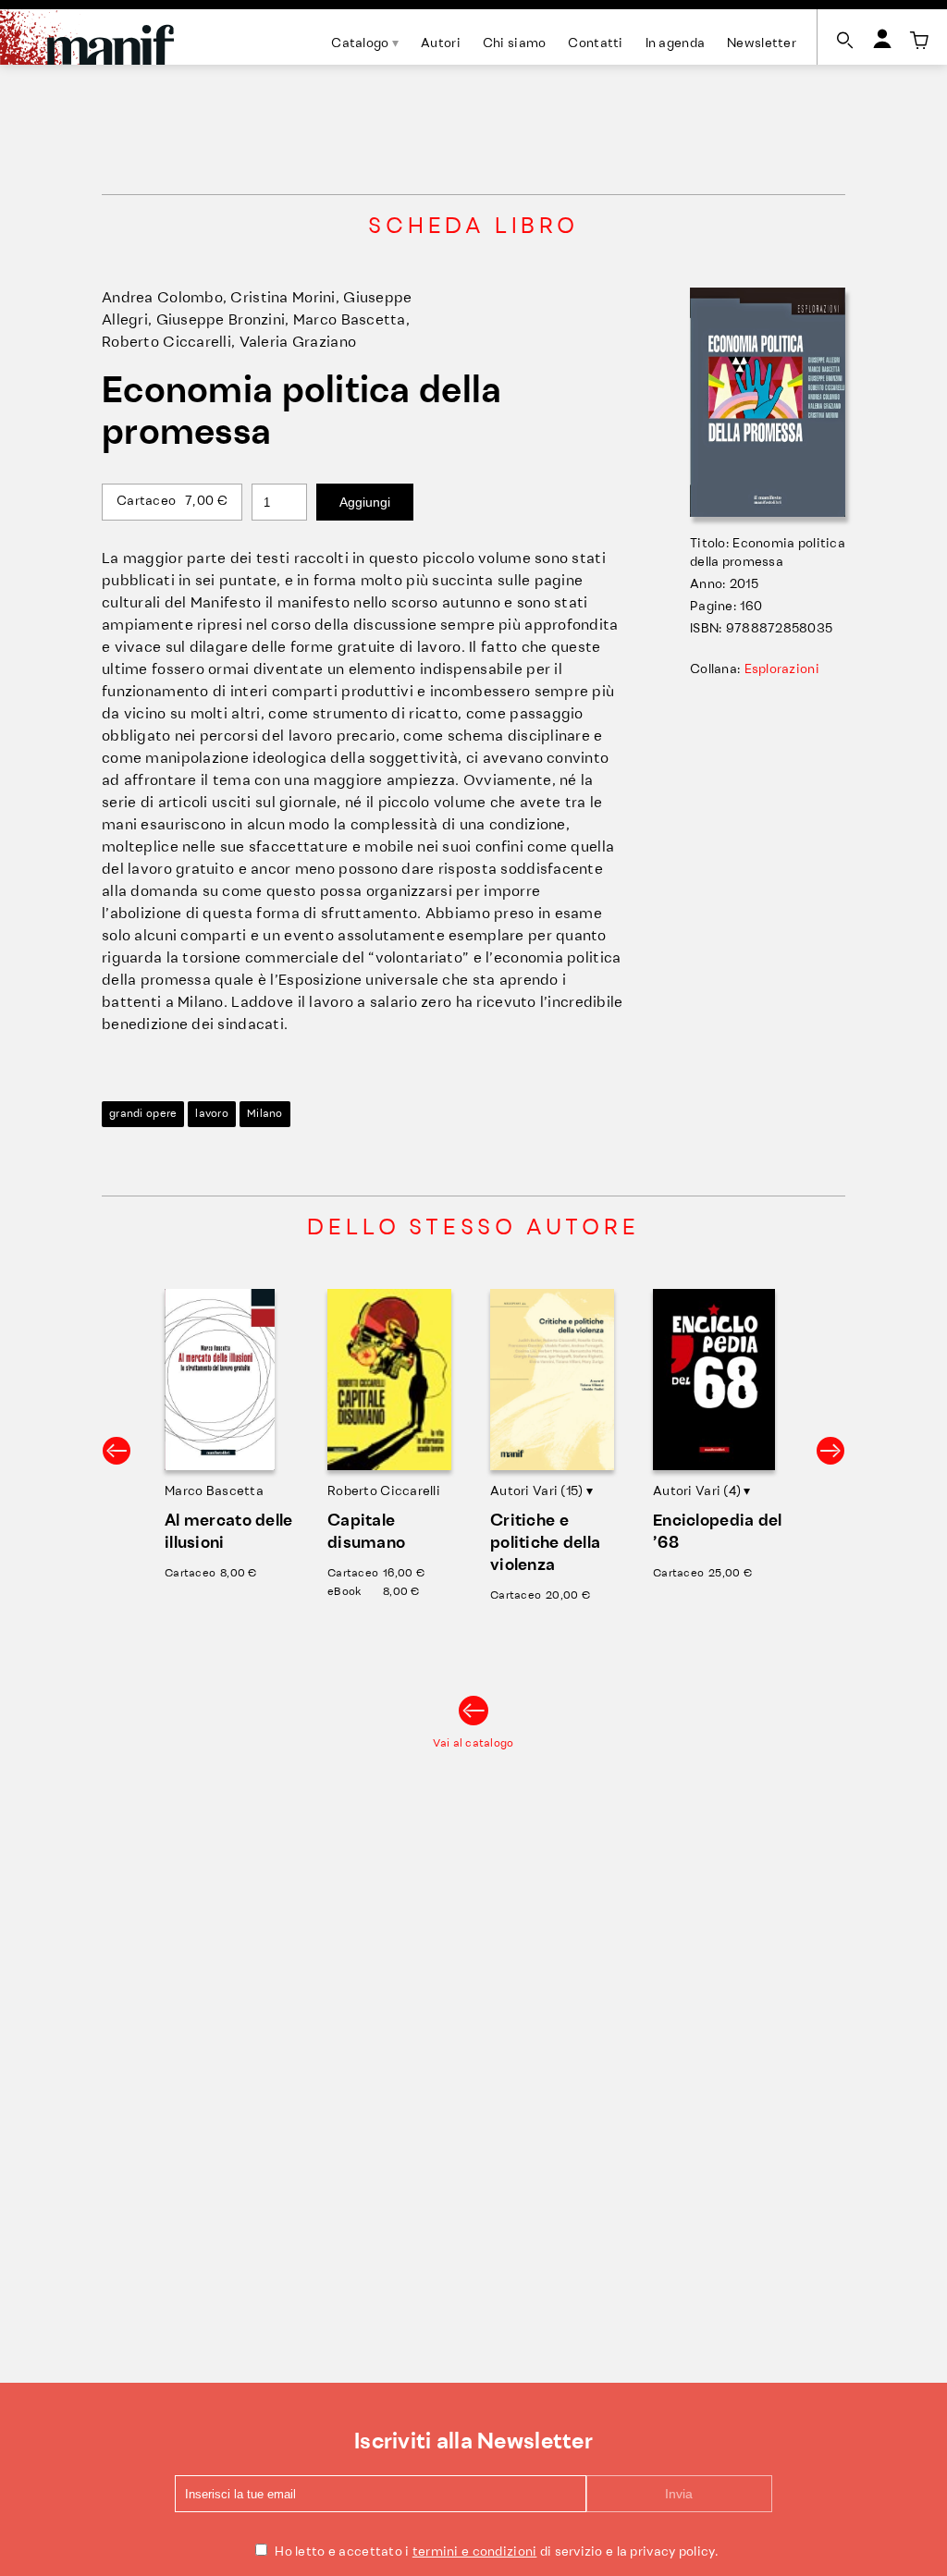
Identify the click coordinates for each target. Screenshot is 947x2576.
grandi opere (143, 1114)
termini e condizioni (475, 2552)
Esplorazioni (782, 670)
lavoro (212, 1114)
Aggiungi (365, 502)
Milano (265, 1114)
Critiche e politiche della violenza (545, 1544)
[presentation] (117, 1451)
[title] (919, 41)
